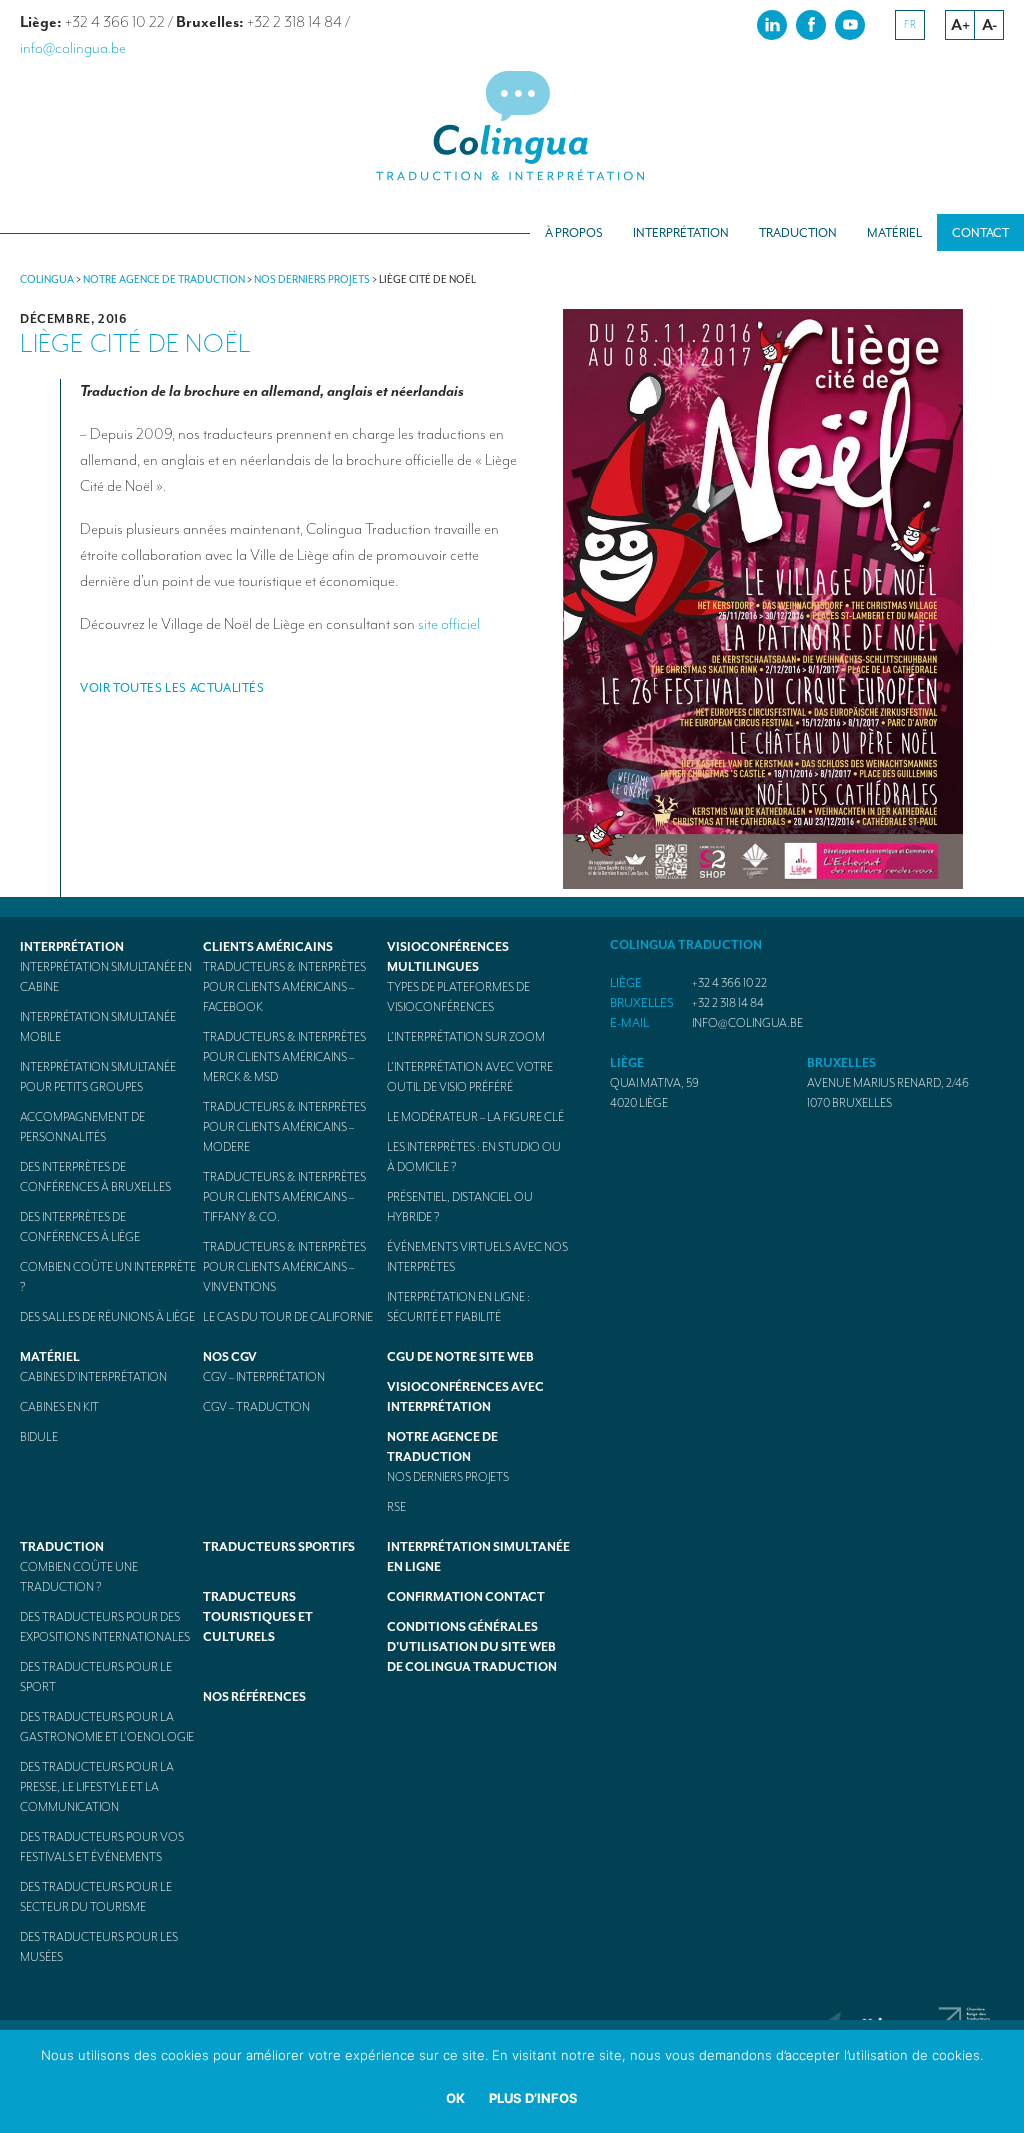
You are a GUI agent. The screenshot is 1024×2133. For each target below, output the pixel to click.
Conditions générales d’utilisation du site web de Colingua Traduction (472, 1647)
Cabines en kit (59, 1407)
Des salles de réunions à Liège (107, 1317)
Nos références (254, 1697)
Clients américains (268, 947)
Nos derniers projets (448, 1477)
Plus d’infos (533, 2098)
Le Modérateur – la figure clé (475, 1117)
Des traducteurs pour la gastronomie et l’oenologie (107, 1727)
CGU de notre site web (460, 1357)
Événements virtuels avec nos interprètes (477, 1257)
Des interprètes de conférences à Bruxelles (95, 1177)
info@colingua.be (73, 48)
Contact (980, 233)
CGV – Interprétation (264, 1377)
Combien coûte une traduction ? (79, 1577)
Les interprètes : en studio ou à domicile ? (474, 1157)
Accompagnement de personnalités (82, 1127)
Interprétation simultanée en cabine (106, 977)
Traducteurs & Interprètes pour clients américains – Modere (284, 1127)
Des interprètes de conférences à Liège (80, 1227)
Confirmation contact (466, 1597)
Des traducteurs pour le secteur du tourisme (96, 1897)
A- (989, 25)
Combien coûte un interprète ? (108, 1277)
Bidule (39, 1437)
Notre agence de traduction (442, 1447)
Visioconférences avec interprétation (465, 1397)
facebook (811, 24)
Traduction (798, 233)
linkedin (772, 24)
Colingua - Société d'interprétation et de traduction (512, 127)
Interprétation (681, 233)
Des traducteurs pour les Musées (99, 1947)
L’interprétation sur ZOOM (466, 1037)
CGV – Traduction (256, 1407)
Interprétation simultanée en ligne (478, 1557)
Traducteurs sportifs (279, 1547)
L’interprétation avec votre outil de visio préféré (470, 1077)
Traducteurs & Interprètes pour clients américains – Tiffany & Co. (284, 1197)
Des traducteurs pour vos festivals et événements (102, 1847)
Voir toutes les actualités (172, 688)
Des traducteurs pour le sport (96, 1677)
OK (455, 2098)
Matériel (894, 233)
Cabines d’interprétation (93, 1377)
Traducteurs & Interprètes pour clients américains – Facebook (284, 987)
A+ (960, 25)
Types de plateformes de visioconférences (458, 997)
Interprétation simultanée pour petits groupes (98, 1077)
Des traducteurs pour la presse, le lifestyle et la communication (97, 1787)
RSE (396, 1507)
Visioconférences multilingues (448, 957)
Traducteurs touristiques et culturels (258, 1617)
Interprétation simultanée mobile (98, 1027)
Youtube (850, 24)
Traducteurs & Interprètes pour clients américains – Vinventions (284, 1267)
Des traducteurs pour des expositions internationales (105, 1627)
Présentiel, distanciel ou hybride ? (460, 1207)
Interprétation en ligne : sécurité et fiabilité (458, 1307)
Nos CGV (230, 1357)
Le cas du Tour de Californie (288, 1317)
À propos (574, 233)
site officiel (449, 624)
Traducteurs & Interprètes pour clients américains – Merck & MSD (284, 1057)
